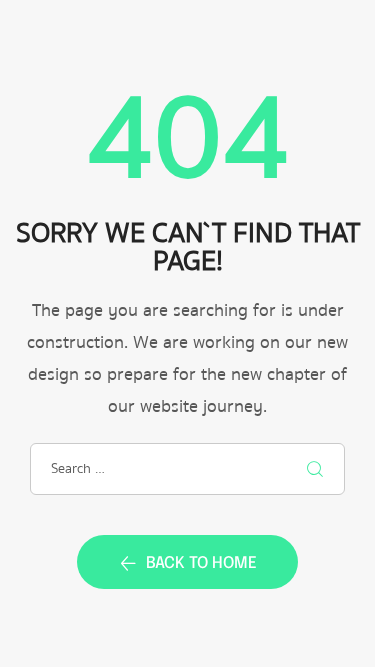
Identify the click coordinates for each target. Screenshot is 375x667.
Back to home (201, 563)
